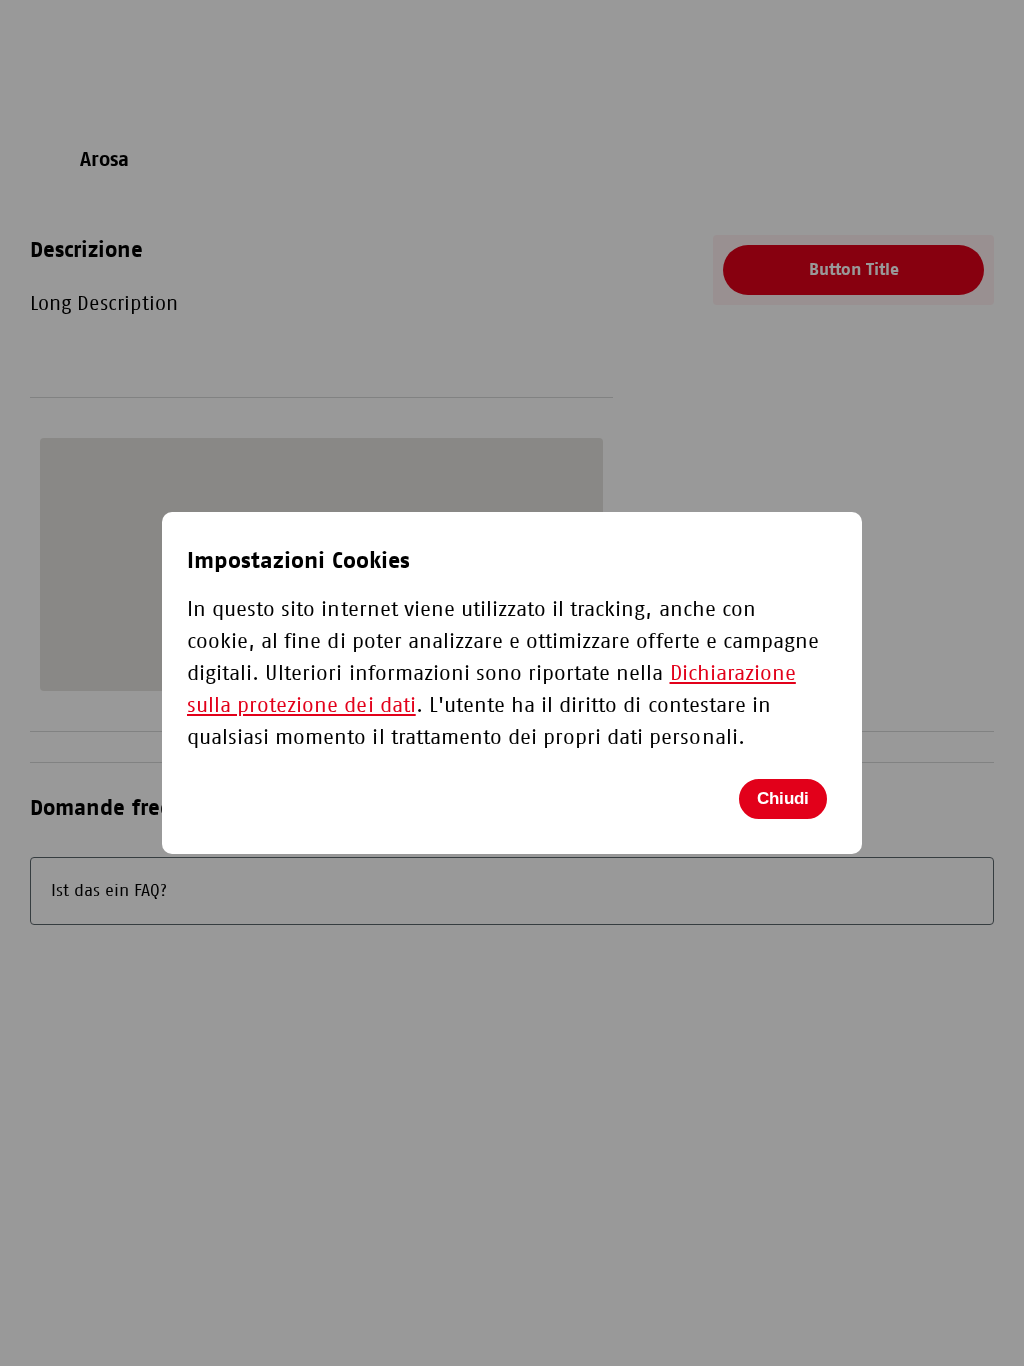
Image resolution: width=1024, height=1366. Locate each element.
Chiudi (783, 798)
